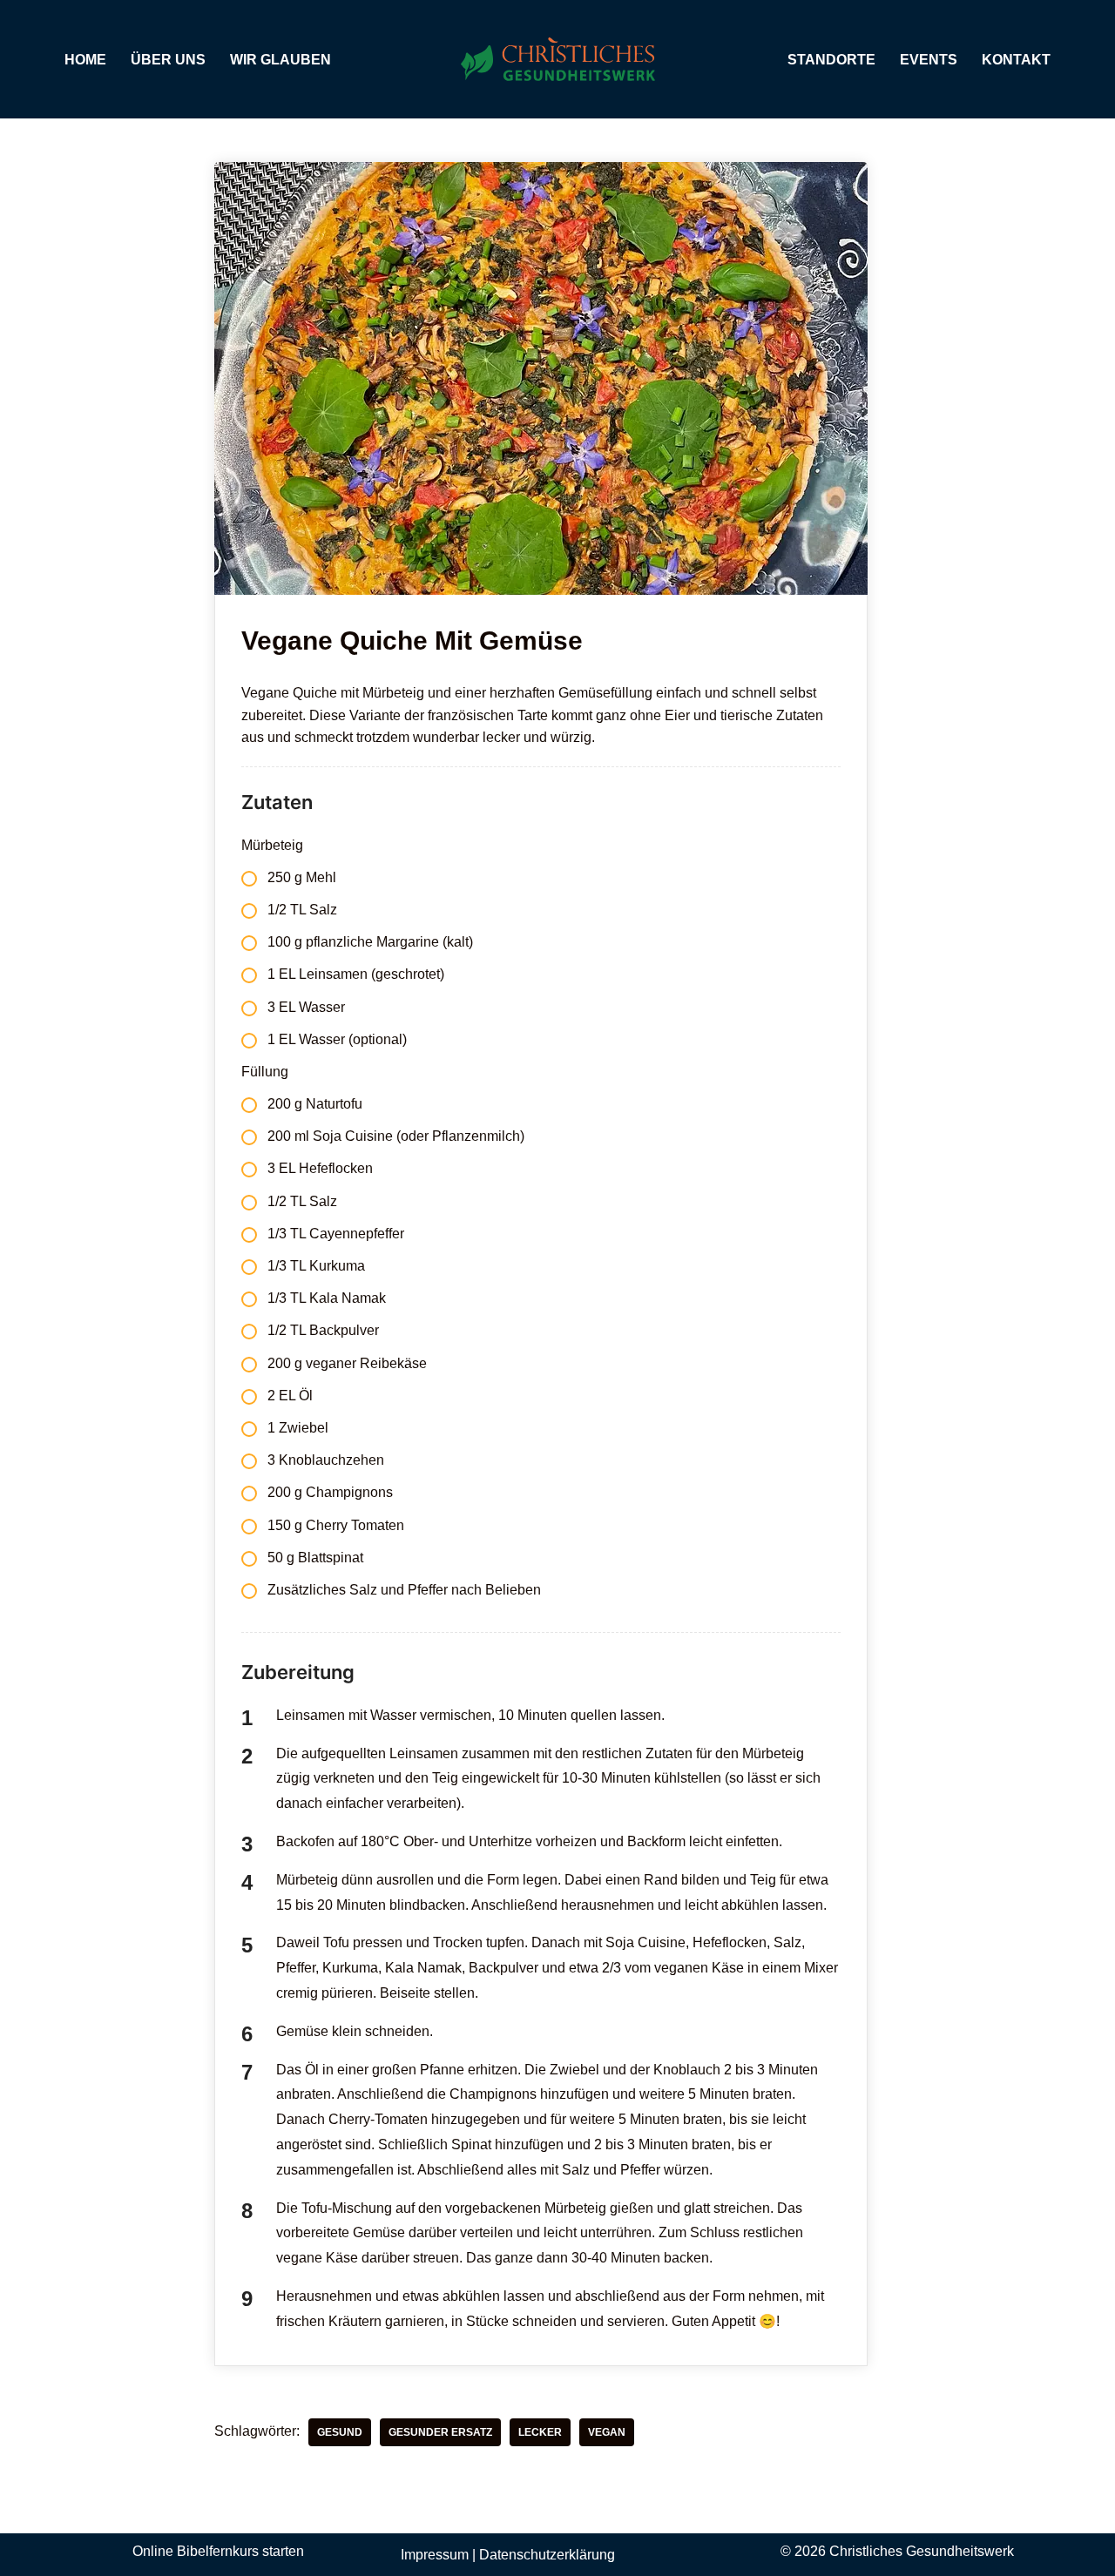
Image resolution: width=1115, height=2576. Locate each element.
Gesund (340, 2432)
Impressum (435, 2555)
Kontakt (1016, 60)
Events (929, 60)
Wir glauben (280, 60)
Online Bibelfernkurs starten (218, 2551)
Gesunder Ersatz (440, 2432)
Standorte (831, 60)
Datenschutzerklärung (547, 2555)
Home (85, 60)
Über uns (168, 60)
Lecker (540, 2432)
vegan (607, 2432)
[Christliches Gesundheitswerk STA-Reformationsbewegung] (558, 59)
